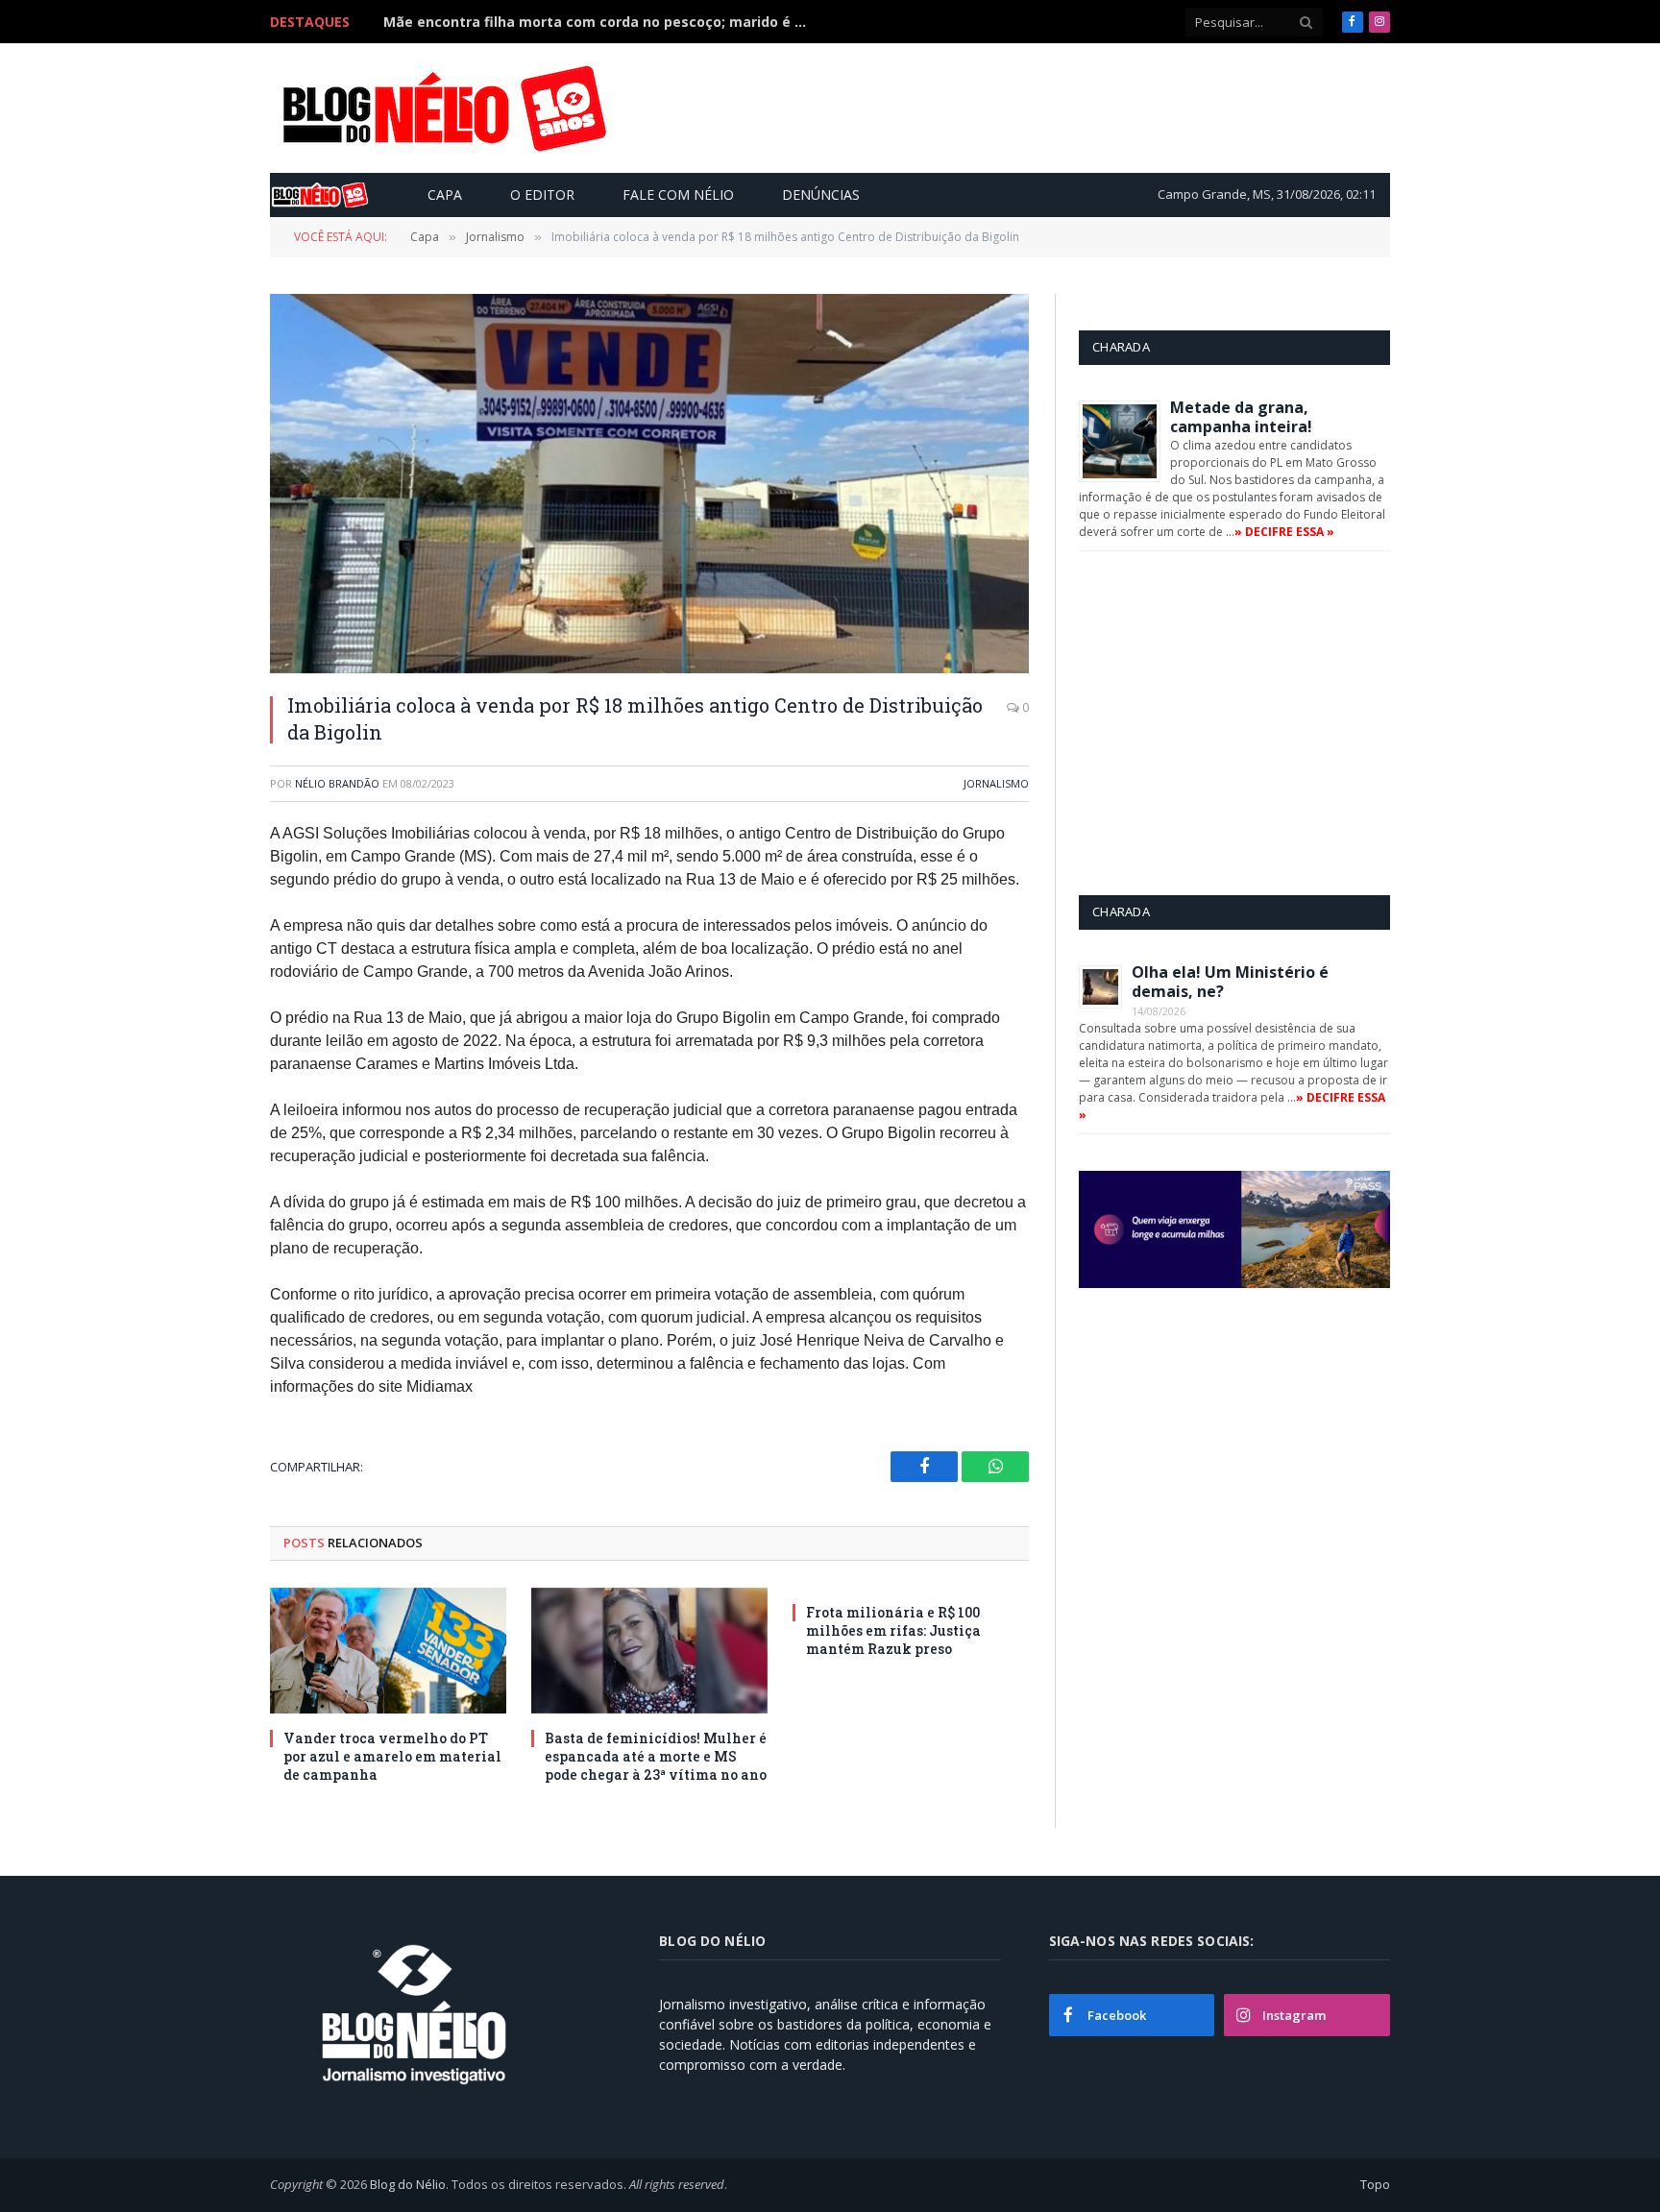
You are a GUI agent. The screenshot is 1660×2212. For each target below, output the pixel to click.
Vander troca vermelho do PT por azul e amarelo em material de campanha (392, 1756)
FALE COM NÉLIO (678, 194)
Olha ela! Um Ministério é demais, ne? (1230, 982)
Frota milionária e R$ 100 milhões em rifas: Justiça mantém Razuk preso (893, 1630)
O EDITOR (542, 194)
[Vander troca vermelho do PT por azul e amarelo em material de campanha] (388, 1651)
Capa (445, 194)
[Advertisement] (1036, 108)
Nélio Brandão (337, 783)
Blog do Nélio (408, 2184)
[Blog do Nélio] (443, 109)
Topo (1375, 2184)
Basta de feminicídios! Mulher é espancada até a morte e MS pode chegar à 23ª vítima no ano (656, 1756)
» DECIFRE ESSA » (1284, 532)
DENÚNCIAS (821, 194)
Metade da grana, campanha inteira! (1241, 417)
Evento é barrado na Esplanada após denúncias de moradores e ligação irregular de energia (599, 22)
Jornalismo (996, 783)
